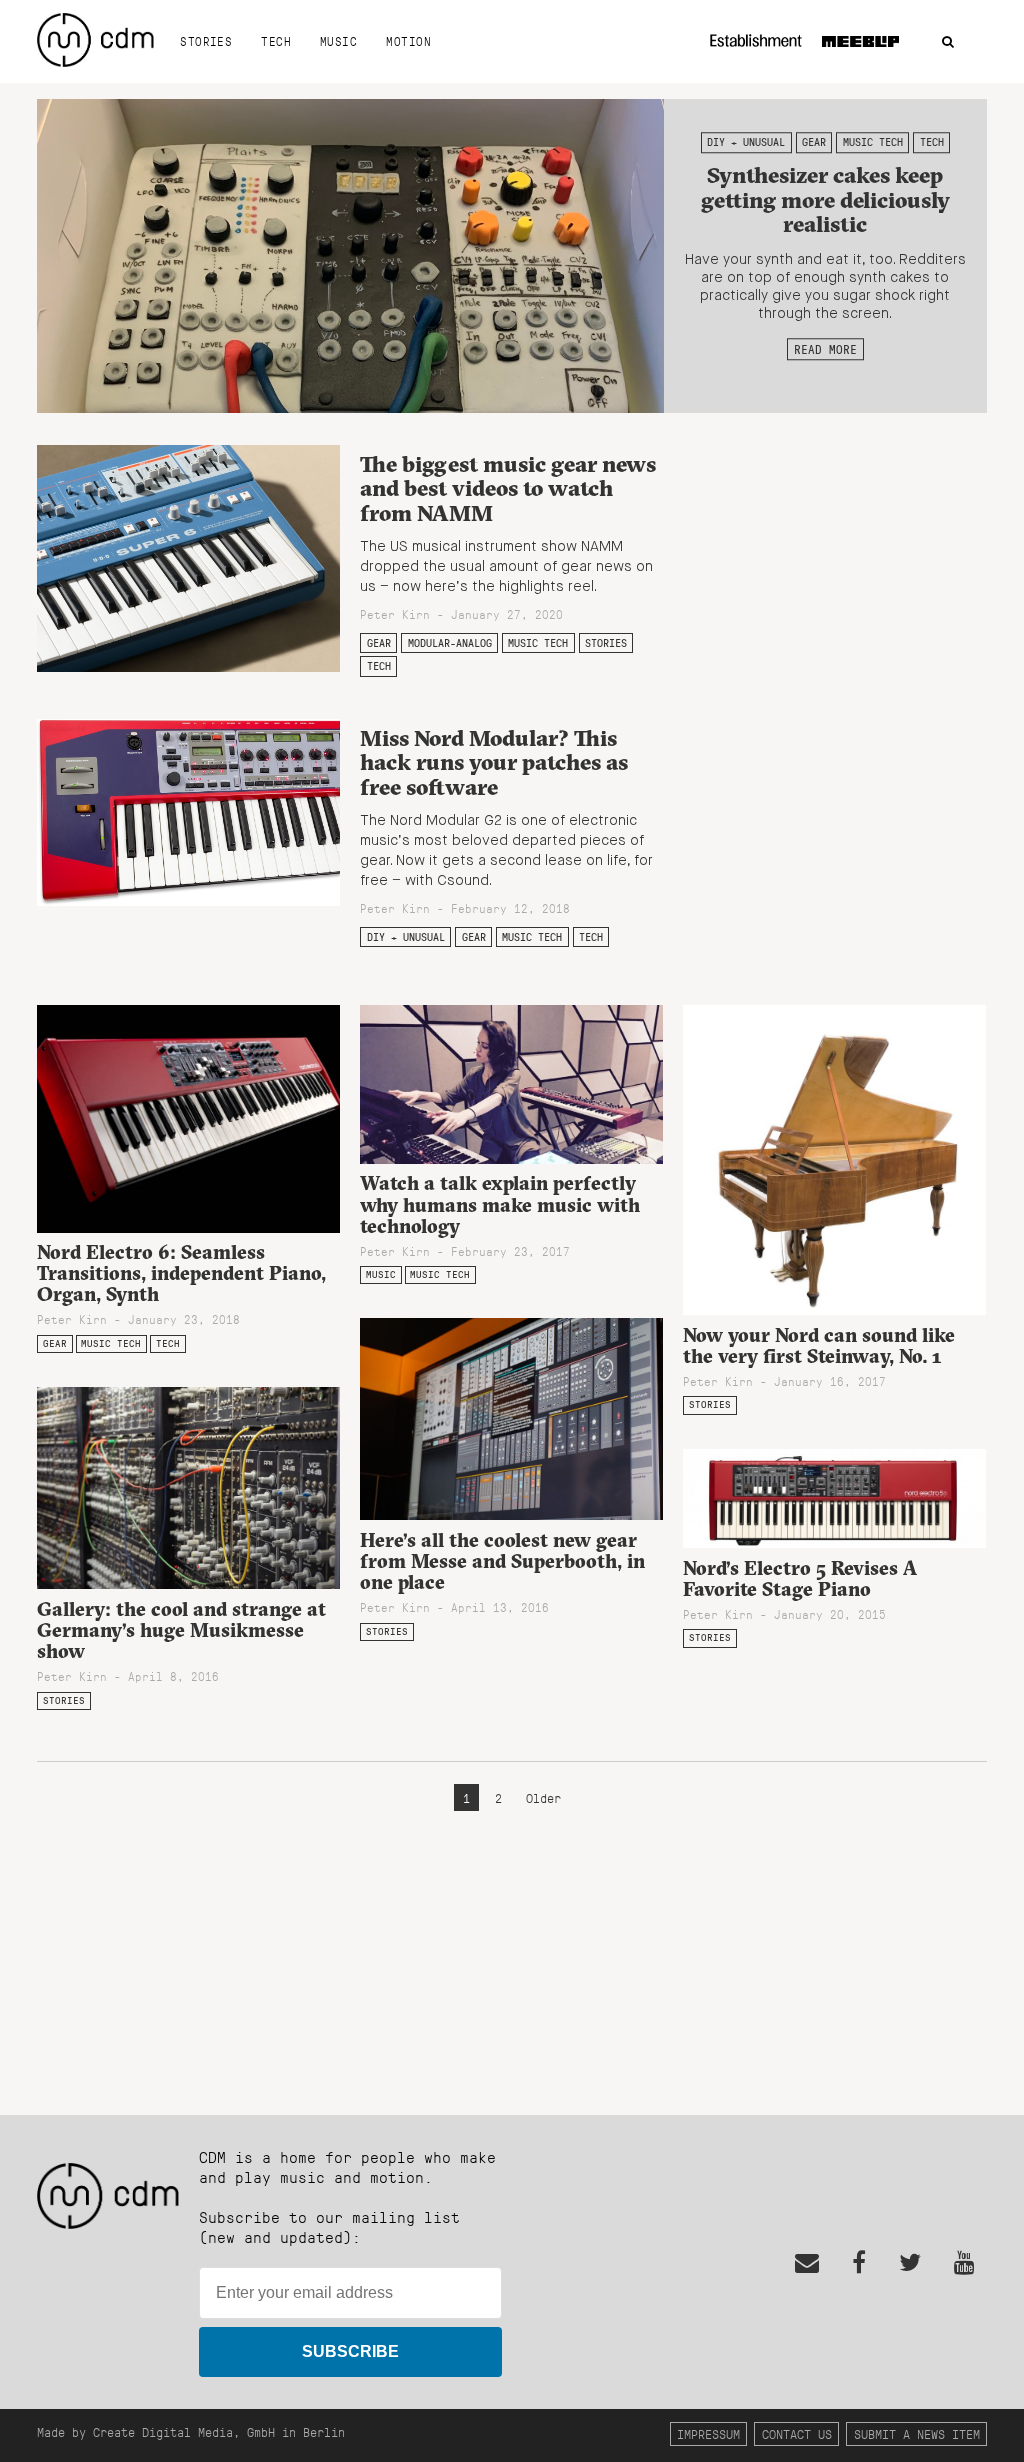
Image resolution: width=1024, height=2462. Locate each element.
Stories (206, 41)
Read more (825, 349)
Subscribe (350, 2351)
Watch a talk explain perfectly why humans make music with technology (500, 1204)
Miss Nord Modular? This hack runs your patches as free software (494, 762)
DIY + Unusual (746, 142)
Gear (814, 142)
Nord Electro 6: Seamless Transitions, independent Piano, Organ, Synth (181, 1273)
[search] (948, 42)
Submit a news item (917, 2433)
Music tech (873, 142)
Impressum (708, 2433)
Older (543, 1797)
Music (338, 41)
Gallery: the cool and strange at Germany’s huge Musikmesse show (181, 1630)
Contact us (797, 2433)
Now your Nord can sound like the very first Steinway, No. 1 (819, 1345)
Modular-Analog (450, 643)
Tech (276, 41)
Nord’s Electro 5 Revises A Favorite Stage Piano (800, 1578)
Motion (408, 41)
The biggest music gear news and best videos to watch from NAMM (508, 488)
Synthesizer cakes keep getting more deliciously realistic (825, 199)
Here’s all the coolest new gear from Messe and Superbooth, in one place (502, 1561)
